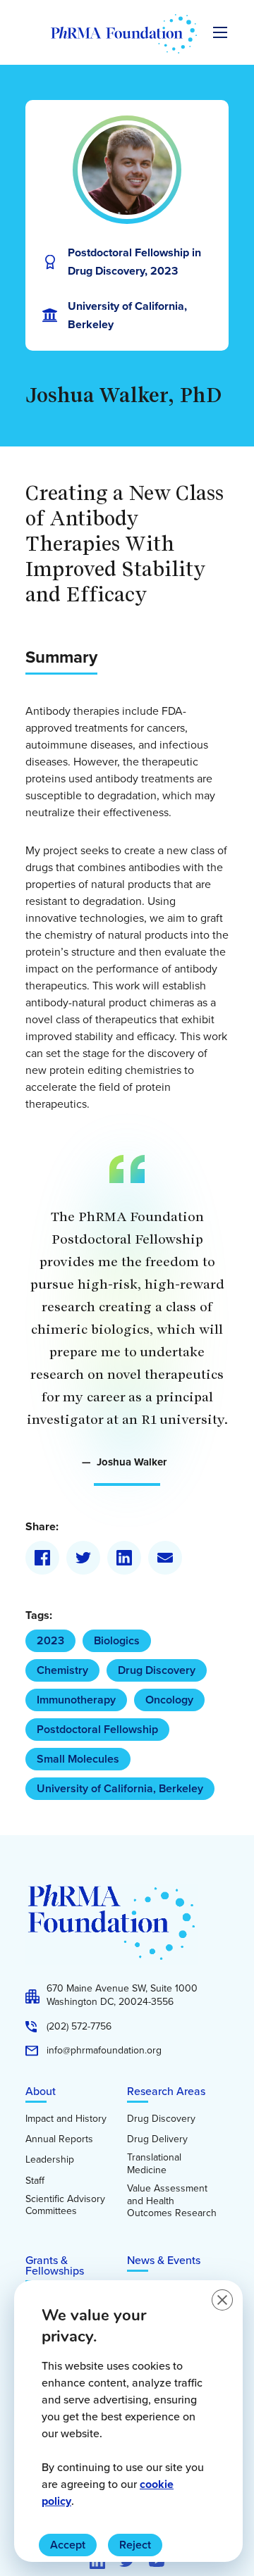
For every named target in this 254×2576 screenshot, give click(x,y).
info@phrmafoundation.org (104, 2051)
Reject (135, 2545)
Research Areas (166, 2091)
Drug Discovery (157, 1670)
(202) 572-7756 (79, 2027)
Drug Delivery (157, 2139)
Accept (68, 2545)
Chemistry (62, 1670)
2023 (50, 1640)
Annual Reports (59, 2139)
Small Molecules (78, 1759)
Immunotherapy (76, 1700)
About (41, 2091)
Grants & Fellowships (55, 2265)
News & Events (164, 2260)
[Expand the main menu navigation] (220, 32)
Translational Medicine (154, 2164)
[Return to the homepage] (124, 34)
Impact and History (66, 2119)
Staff (35, 2181)
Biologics (117, 1640)
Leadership (50, 2160)
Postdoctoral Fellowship (97, 1729)
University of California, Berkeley (120, 1788)
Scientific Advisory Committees (65, 2205)
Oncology (169, 1700)
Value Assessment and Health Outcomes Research (172, 2201)
